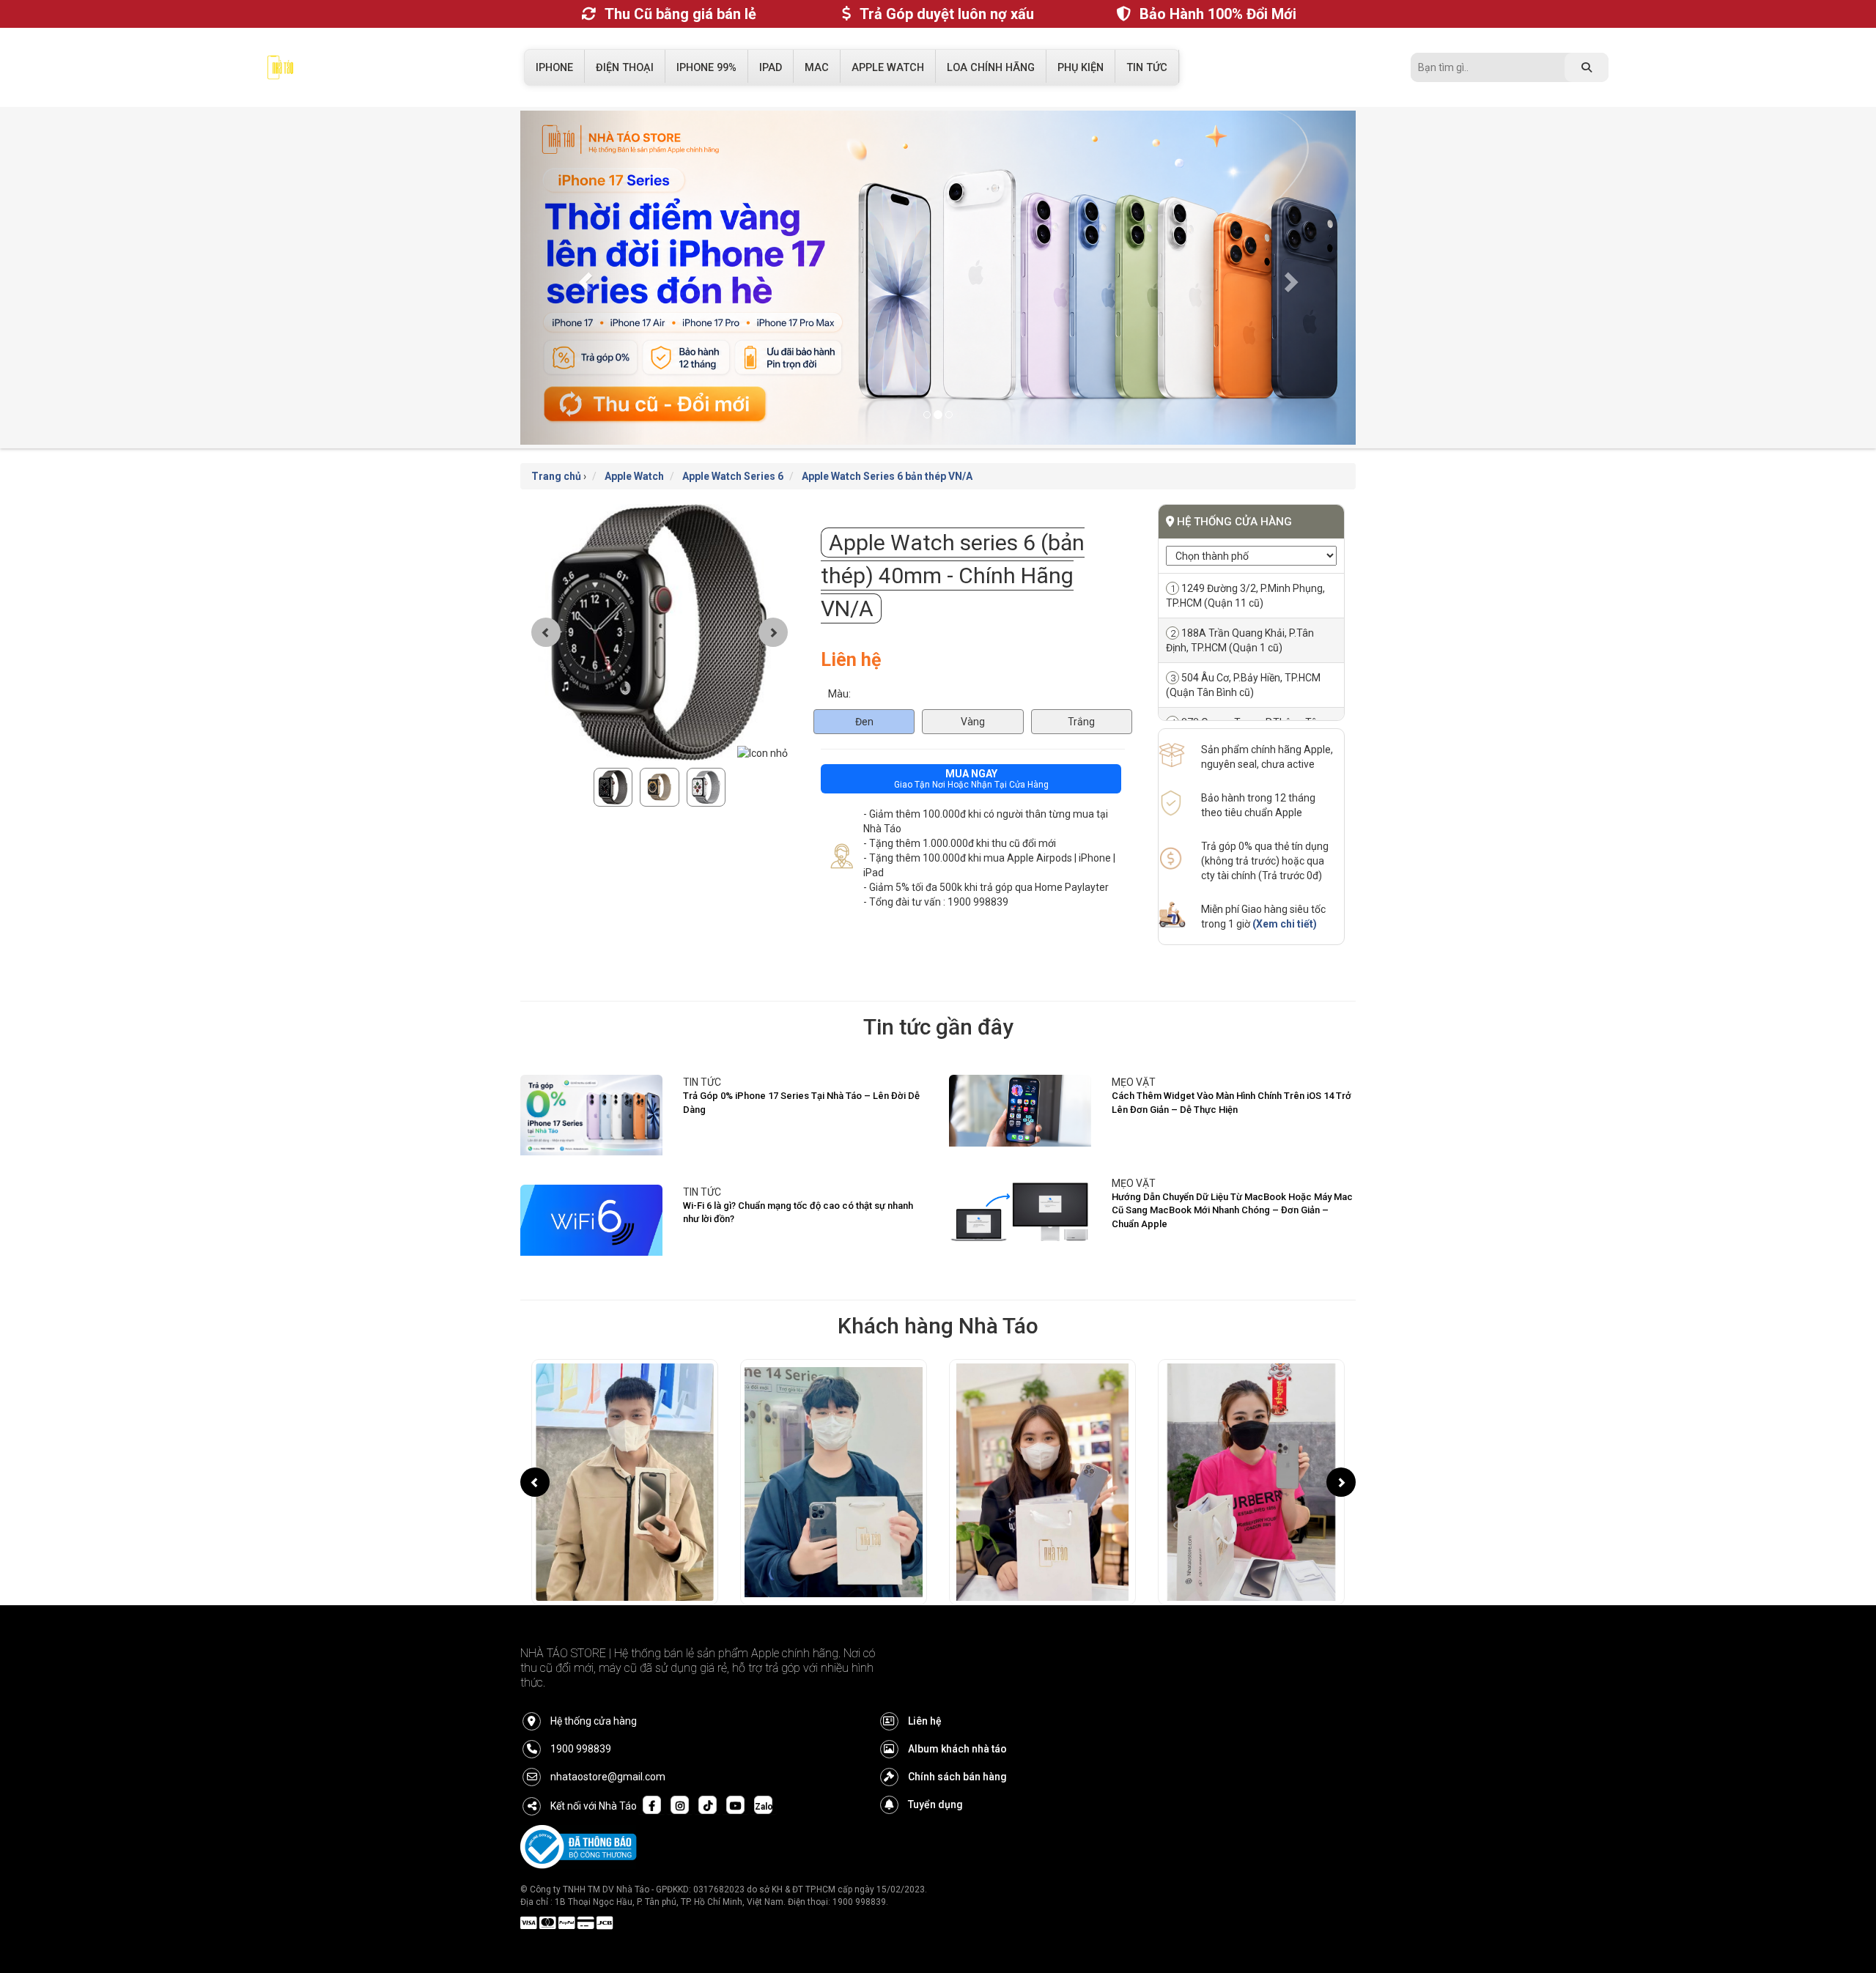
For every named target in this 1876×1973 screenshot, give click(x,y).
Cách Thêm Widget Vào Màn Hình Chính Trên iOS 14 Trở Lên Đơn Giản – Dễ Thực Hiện (1231, 1073)
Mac (817, 68)
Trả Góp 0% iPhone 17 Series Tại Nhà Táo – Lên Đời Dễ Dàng (801, 1073)
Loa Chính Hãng (991, 68)
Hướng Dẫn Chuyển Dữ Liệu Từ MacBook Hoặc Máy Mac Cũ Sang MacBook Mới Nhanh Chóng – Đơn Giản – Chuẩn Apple (1232, 1180)
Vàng (973, 692)
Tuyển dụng (935, 1775)
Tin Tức (1147, 68)
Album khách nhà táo (957, 1720)
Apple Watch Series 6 (733, 447)
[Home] (280, 71)
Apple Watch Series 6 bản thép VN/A (887, 447)
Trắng (1081, 692)
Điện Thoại (625, 68)
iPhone (554, 68)
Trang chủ (556, 447)
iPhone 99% (706, 68)
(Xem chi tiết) (1285, 895)
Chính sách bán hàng (957, 1747)
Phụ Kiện (1081, 68)
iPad (771, 68)
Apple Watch (888, 68)
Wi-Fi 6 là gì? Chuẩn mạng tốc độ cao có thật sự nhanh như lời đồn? (798, 1183)
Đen (864, 692)
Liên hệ (925, 1692)
